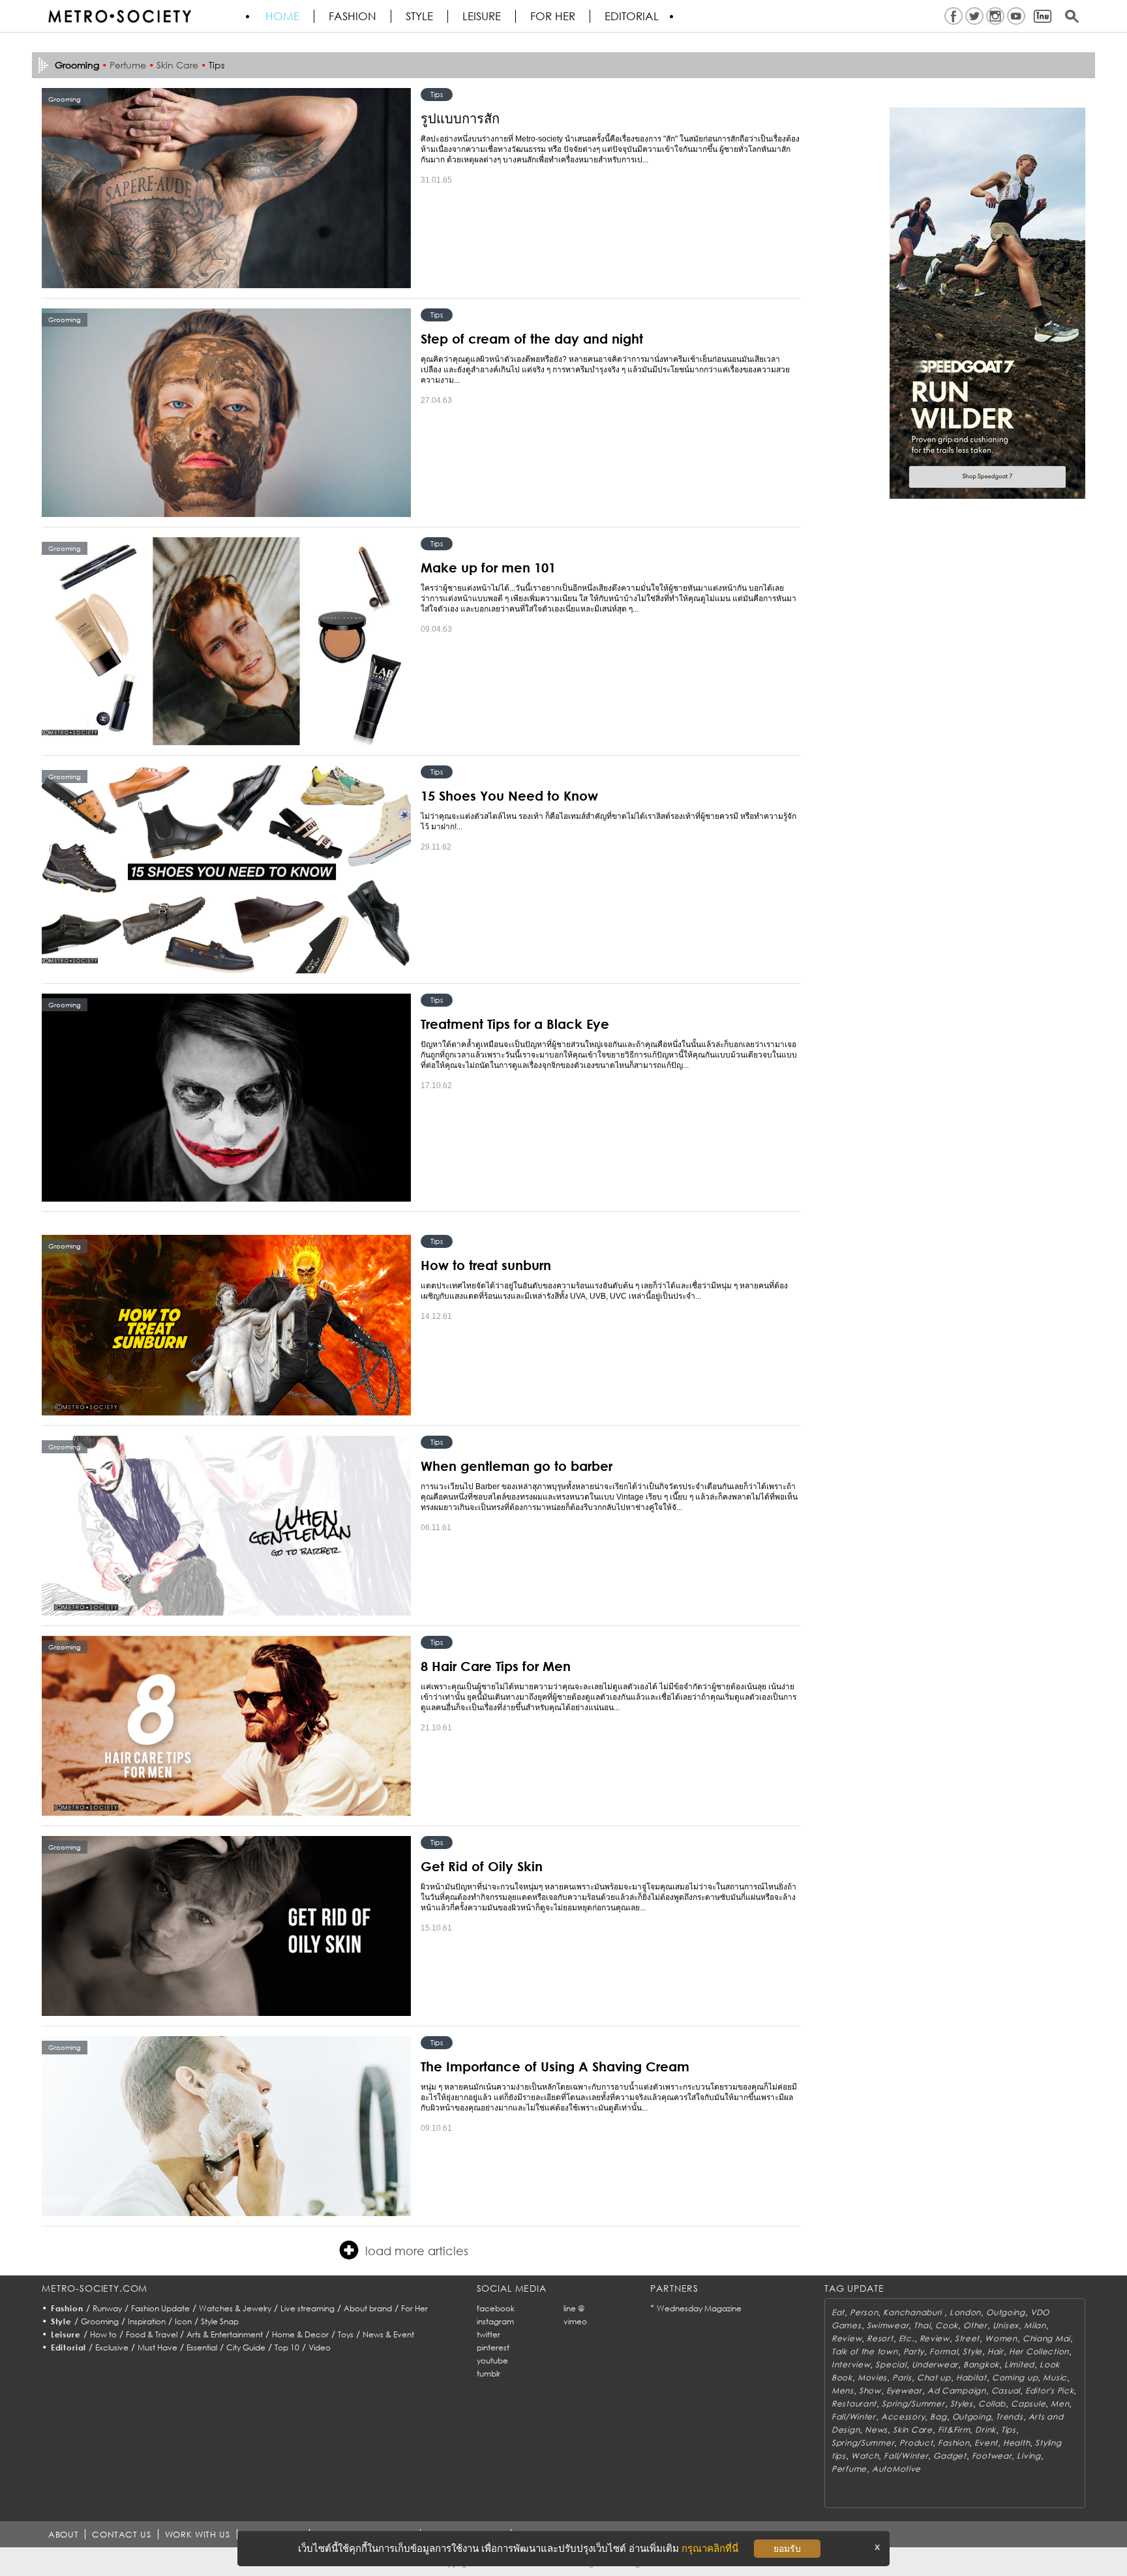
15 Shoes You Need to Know (509, 795)
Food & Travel (152, 2334)
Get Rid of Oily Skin (482, 1866)
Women (1001, 2338)
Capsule (1028, 2404)
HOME (282, 16)
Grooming (100, 2321)
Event (986, 2443)
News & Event (388, 2334)
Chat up (934, 2377)
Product (916, 2443)
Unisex (1006, 2325)
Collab (992, 2404)
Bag (938, 2417)
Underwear (935, 2364)
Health (1016, 2443)
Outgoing (1006, 2312)
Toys (346, 2334)
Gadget (950, 2456)
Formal (943, 2351)
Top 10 (287, 2347)
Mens (843, 2391)
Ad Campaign (957, 2391)
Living (1029, 2456)
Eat (838, 2312)
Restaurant (854, 2404)
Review (847, 2338)
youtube (492, 2361)
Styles (962, 2404)
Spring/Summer (913, 2404)
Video (320, 2347)
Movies (872, 2377)
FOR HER (553, 16)
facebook (496, 2308)
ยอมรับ (787, 2549)
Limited (1019, 2364)
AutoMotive (896, 2469)
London (965, 2312)
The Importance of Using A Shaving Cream (555, 2066)
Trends (1009, 2417)
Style (419, 16)
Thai (922, 2325)
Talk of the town (865, 2351)
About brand (368, 2308)
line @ (574, 2308)
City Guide (246, 2347)
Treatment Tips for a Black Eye (515, 1024)
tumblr (488, 2374)
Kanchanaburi (913, 2312)
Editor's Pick (1049, 2391)
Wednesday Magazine (699, 2308)
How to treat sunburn (486, 1265)
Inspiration (147, 2321)
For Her (414, 2308)
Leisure (482, 16)
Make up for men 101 (488, 567)
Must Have (158, 2347)
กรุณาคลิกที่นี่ (710, 2548)
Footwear (992, 2456)
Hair (996, 2351)
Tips (217, 65)
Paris (902, 2377)
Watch (865, 2456)
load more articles (417, 2251)
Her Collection (1039, 2351)
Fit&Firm (954, 2430)
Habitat (971, 2377)
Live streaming (308, 2308)
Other (975, 2325)
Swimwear (888, 2325)
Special (891, 2364)
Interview (851, 2364)
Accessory (903, 2417)
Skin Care (177, 65)
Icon (183, 2321)
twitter (488, 2334)
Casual (1006, 2391)
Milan (1035, 2325)
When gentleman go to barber (517, 1466)
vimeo (575, 2321)
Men (1060, 2404)
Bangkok (981, 2364)
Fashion (353, 16)
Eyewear (904, 2391)
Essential (202, 2347)
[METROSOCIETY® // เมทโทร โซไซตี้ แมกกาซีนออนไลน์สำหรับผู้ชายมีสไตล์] (119, 16)
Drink (985, 2430)
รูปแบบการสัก (460, 118)
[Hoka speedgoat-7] (987, 303)
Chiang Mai (1046, 2338)
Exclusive (112, 2347)
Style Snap (220, 2321)
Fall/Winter (854, 2417)
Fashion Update (160, 2308)
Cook (947, 2325)
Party (914, 2351)
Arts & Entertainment (225, 2334)
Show (870, 2391)
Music (1055, 2377)
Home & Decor (300, 2334)
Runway (107, 2308)
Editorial (632, 16)
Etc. (907, 2338)
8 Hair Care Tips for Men (496, 1666)
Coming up (1015, 2377)
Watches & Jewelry (235, 2308)
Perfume (128, 65)
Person (864, 2312)
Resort (880, 2338)
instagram (495, 2321)
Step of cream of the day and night (532, 338)
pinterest (493, 2347)
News (876, 2430)
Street (967, 2338)
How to (103, 2334)
